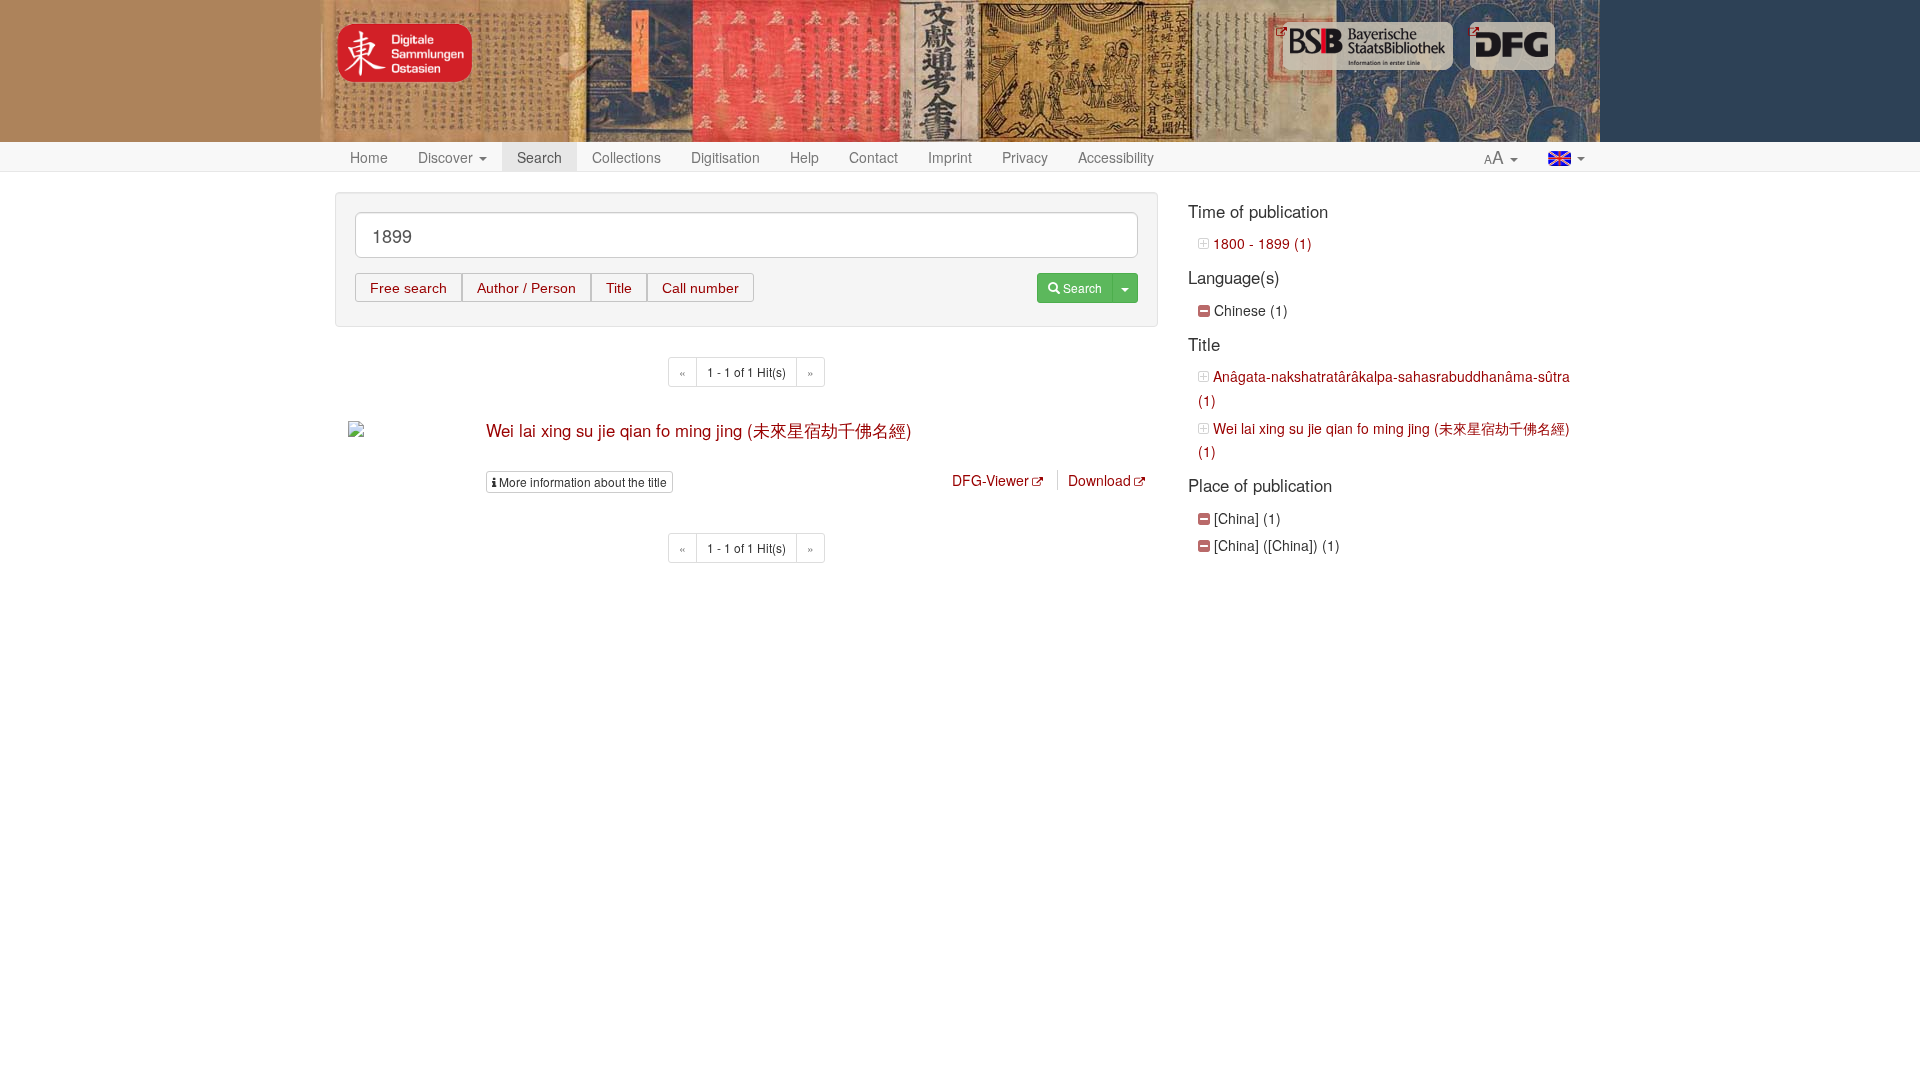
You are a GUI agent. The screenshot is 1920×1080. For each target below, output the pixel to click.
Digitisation (725, 157)
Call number (700, 288)
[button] (1501, 158)
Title (619, 288)
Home (369, 157)
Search (539, 157)
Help (804, 157)
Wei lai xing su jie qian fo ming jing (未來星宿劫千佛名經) (699, 430)
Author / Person (526, 288)
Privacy (1025, 157)
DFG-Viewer (990, 480)
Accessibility (1116, 157)
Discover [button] (447, 157)
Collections (626, 157)
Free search (408, 288)
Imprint (950, 157)
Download (1099, 480)
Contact (873, 157)
